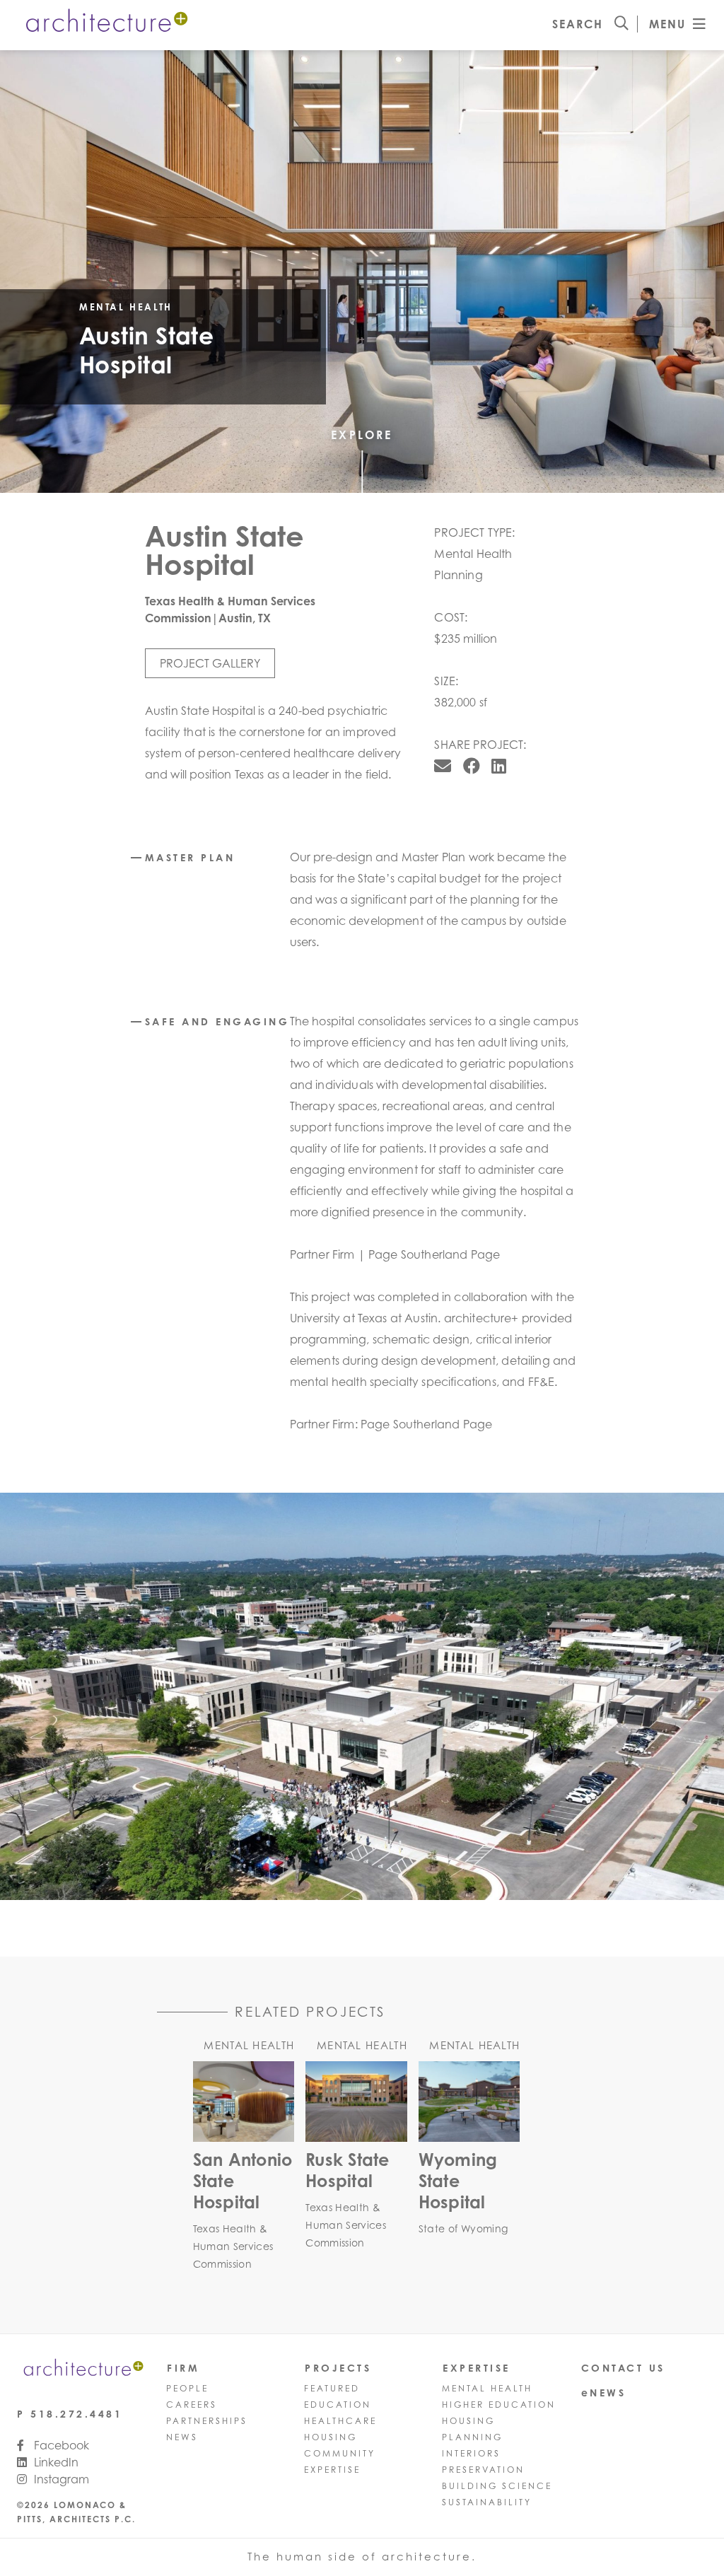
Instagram (60, 2479)
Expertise (332, 2470)
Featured (332, 2388)
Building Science (497, 2486)
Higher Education (499, 2405)
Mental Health (487, 2388)
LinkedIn (55, 2462)
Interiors (471, 2453)
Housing (331, 2437)
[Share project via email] (443, 766)
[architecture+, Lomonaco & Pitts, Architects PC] (105, 23)
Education (338, 2405)
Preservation (483, 2470)
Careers (192, 2405)
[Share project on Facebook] (472, 766)
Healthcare (340, 2421)
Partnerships (207, 2421)
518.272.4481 (76, 2414)
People (187, 2388)
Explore (362, 435)
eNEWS (604, 2393)
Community (340, 2453)
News (182, 2437)
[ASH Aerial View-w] (362, 1696)
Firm (183, 2368)
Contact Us (623, 2368)
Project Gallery (210, 663)
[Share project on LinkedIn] (499, 766)
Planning (472, 2437)
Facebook (60, 2445)
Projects (338, 2368)
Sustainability (487, 2502)
